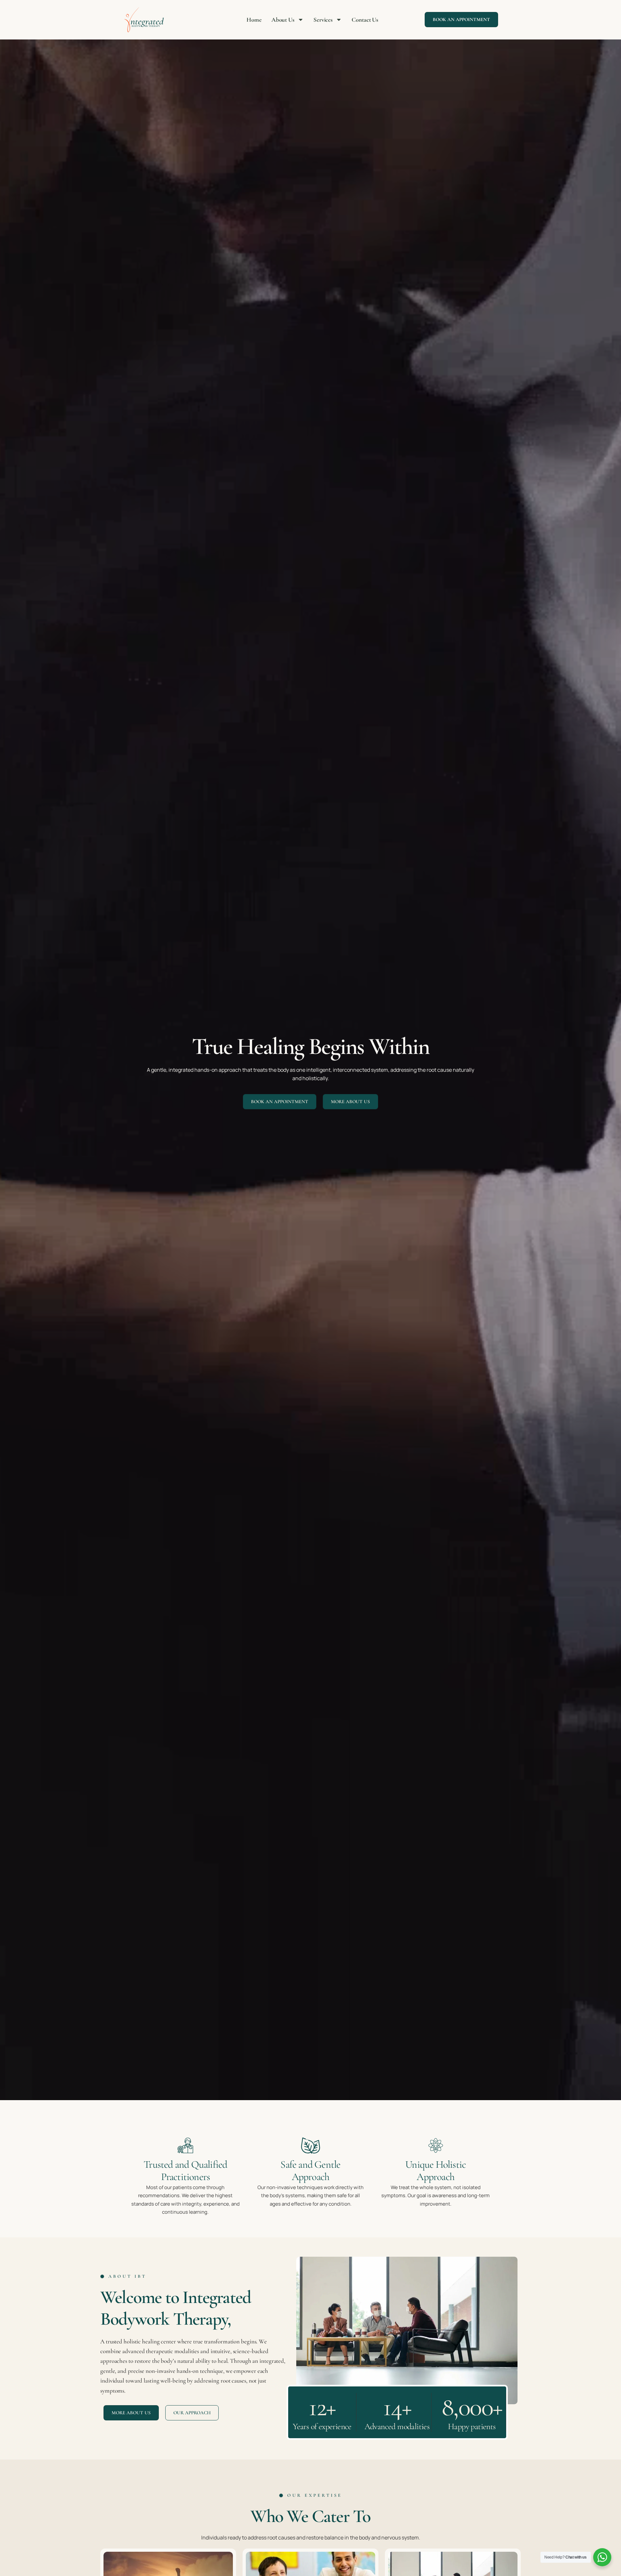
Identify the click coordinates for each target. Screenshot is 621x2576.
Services (323, 20)
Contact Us (365, 20)
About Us (283, 20)
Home (254, 20)
